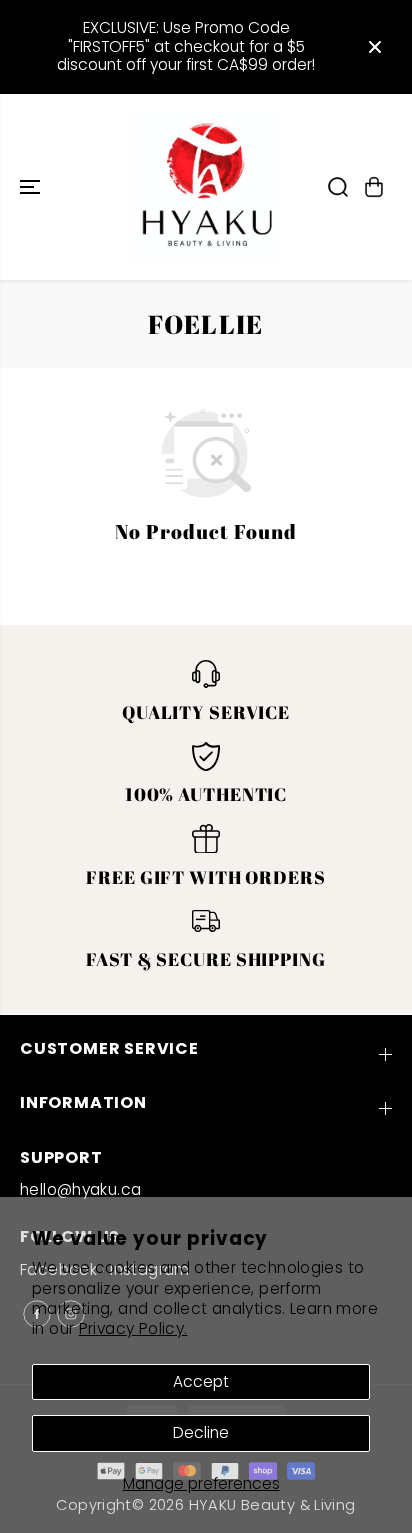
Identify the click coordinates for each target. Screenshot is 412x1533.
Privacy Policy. (133, 1328)
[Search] (338, 187)
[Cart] (374, 187)
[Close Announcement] (375, 47)
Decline (201, 1432)
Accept (201, 1381)
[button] (32, 187)
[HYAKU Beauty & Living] (206, 187)
